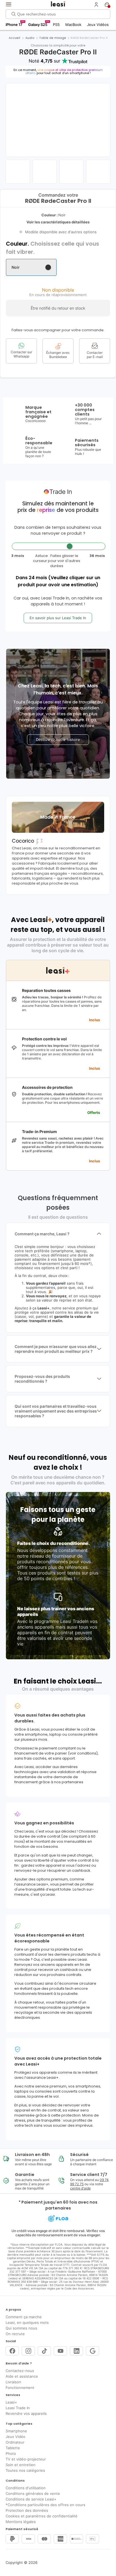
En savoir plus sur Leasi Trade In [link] (58, 618)
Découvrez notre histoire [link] (58, 740)
